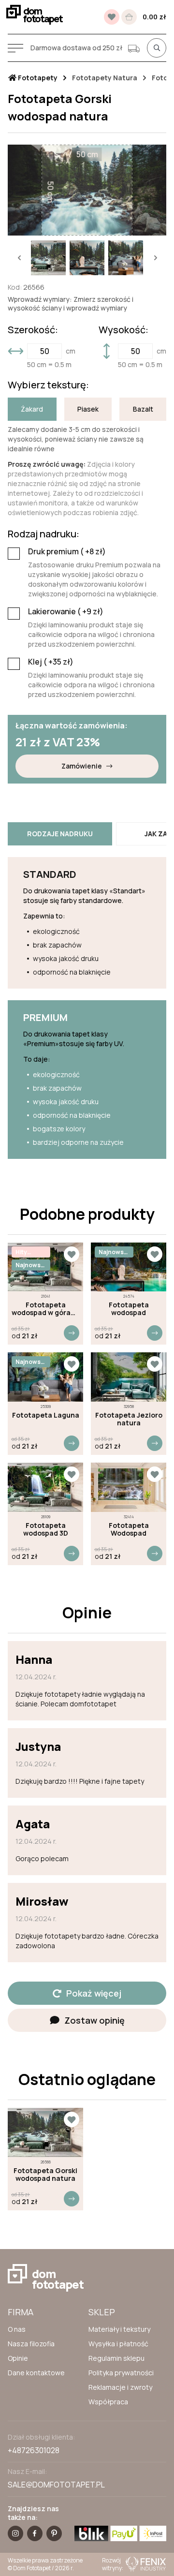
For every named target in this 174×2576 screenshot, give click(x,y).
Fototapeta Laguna (46, 1415)
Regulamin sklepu (116, 2358)
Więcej (72, 1333)
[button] (19, 258)
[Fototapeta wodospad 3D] (45, 1487)
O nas (17, 2329)
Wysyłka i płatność (118, 2344)
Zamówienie (82, 766)
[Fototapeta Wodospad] (129, 1487)
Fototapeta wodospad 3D (46, 1529)
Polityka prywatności (121, 2373)
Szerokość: (33, 330)
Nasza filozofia (31, 2344)
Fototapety (37, 78)
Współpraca (108, 2402)
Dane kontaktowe (36, 2373)
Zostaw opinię (94, 2020)
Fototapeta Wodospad (129, 1529)
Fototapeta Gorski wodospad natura (45, 2175)
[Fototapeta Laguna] (45, 1377)
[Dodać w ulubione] (72, 1254)
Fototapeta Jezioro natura (129, 1419)
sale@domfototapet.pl (56, 2485)
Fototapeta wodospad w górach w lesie (45, 1309)
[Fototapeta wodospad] (129, 1267)
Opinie (18, 2358)
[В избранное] (112, 17)
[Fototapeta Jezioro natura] (129, 1377)
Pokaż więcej (94, 1993)
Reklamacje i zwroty (120, 2387)
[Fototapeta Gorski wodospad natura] (45, 2132)
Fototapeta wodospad (129, 1309)
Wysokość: (123, 330)
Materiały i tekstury (119, 2329)
